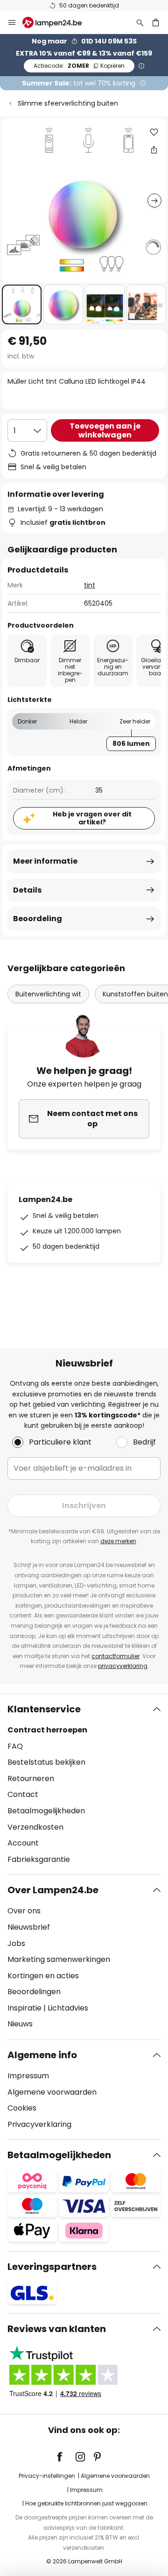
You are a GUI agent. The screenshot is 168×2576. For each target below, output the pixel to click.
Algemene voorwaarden (52, 2092)
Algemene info (42, 2055)
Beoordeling (38, 919)
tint (90, 585)
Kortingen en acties (43, 1976)
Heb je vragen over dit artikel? (92, 818)
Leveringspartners (52, 2267)
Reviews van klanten (57, 2329)
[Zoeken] (140, 22)
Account (23, 1843)
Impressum (28, 2076)
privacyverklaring (123, 1666)
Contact (23, 1794)
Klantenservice (44, 1709)
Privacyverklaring (39, 2124)
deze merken (118, 1541)
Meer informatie (45, 861)
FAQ (15, 1746)
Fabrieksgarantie (39, 1859)
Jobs (16, 1943)
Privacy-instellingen (47, 2476)
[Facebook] (66, 2457)
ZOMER (79, 66)
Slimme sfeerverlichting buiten (68, 103)
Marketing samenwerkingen (59, 1959)
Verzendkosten (35, 1827)
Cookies (22, 2108)
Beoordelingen (34, 1992)
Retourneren (31, 1778)
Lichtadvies (68, 2008)
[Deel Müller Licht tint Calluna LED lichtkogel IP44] (154, 150)
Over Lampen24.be (53, 1890)
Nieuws (20, 2024)
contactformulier (115, 1656)
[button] (22, 304)
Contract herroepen (47, 1730)
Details (27, 890)
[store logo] (58, 22)
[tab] (84, 1784)
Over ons (24, 1911)
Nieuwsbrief (29, 1927)
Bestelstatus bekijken (46, 1762)
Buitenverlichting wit (48, 994)
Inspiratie (24, 2008)
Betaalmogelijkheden (46, 1811)
